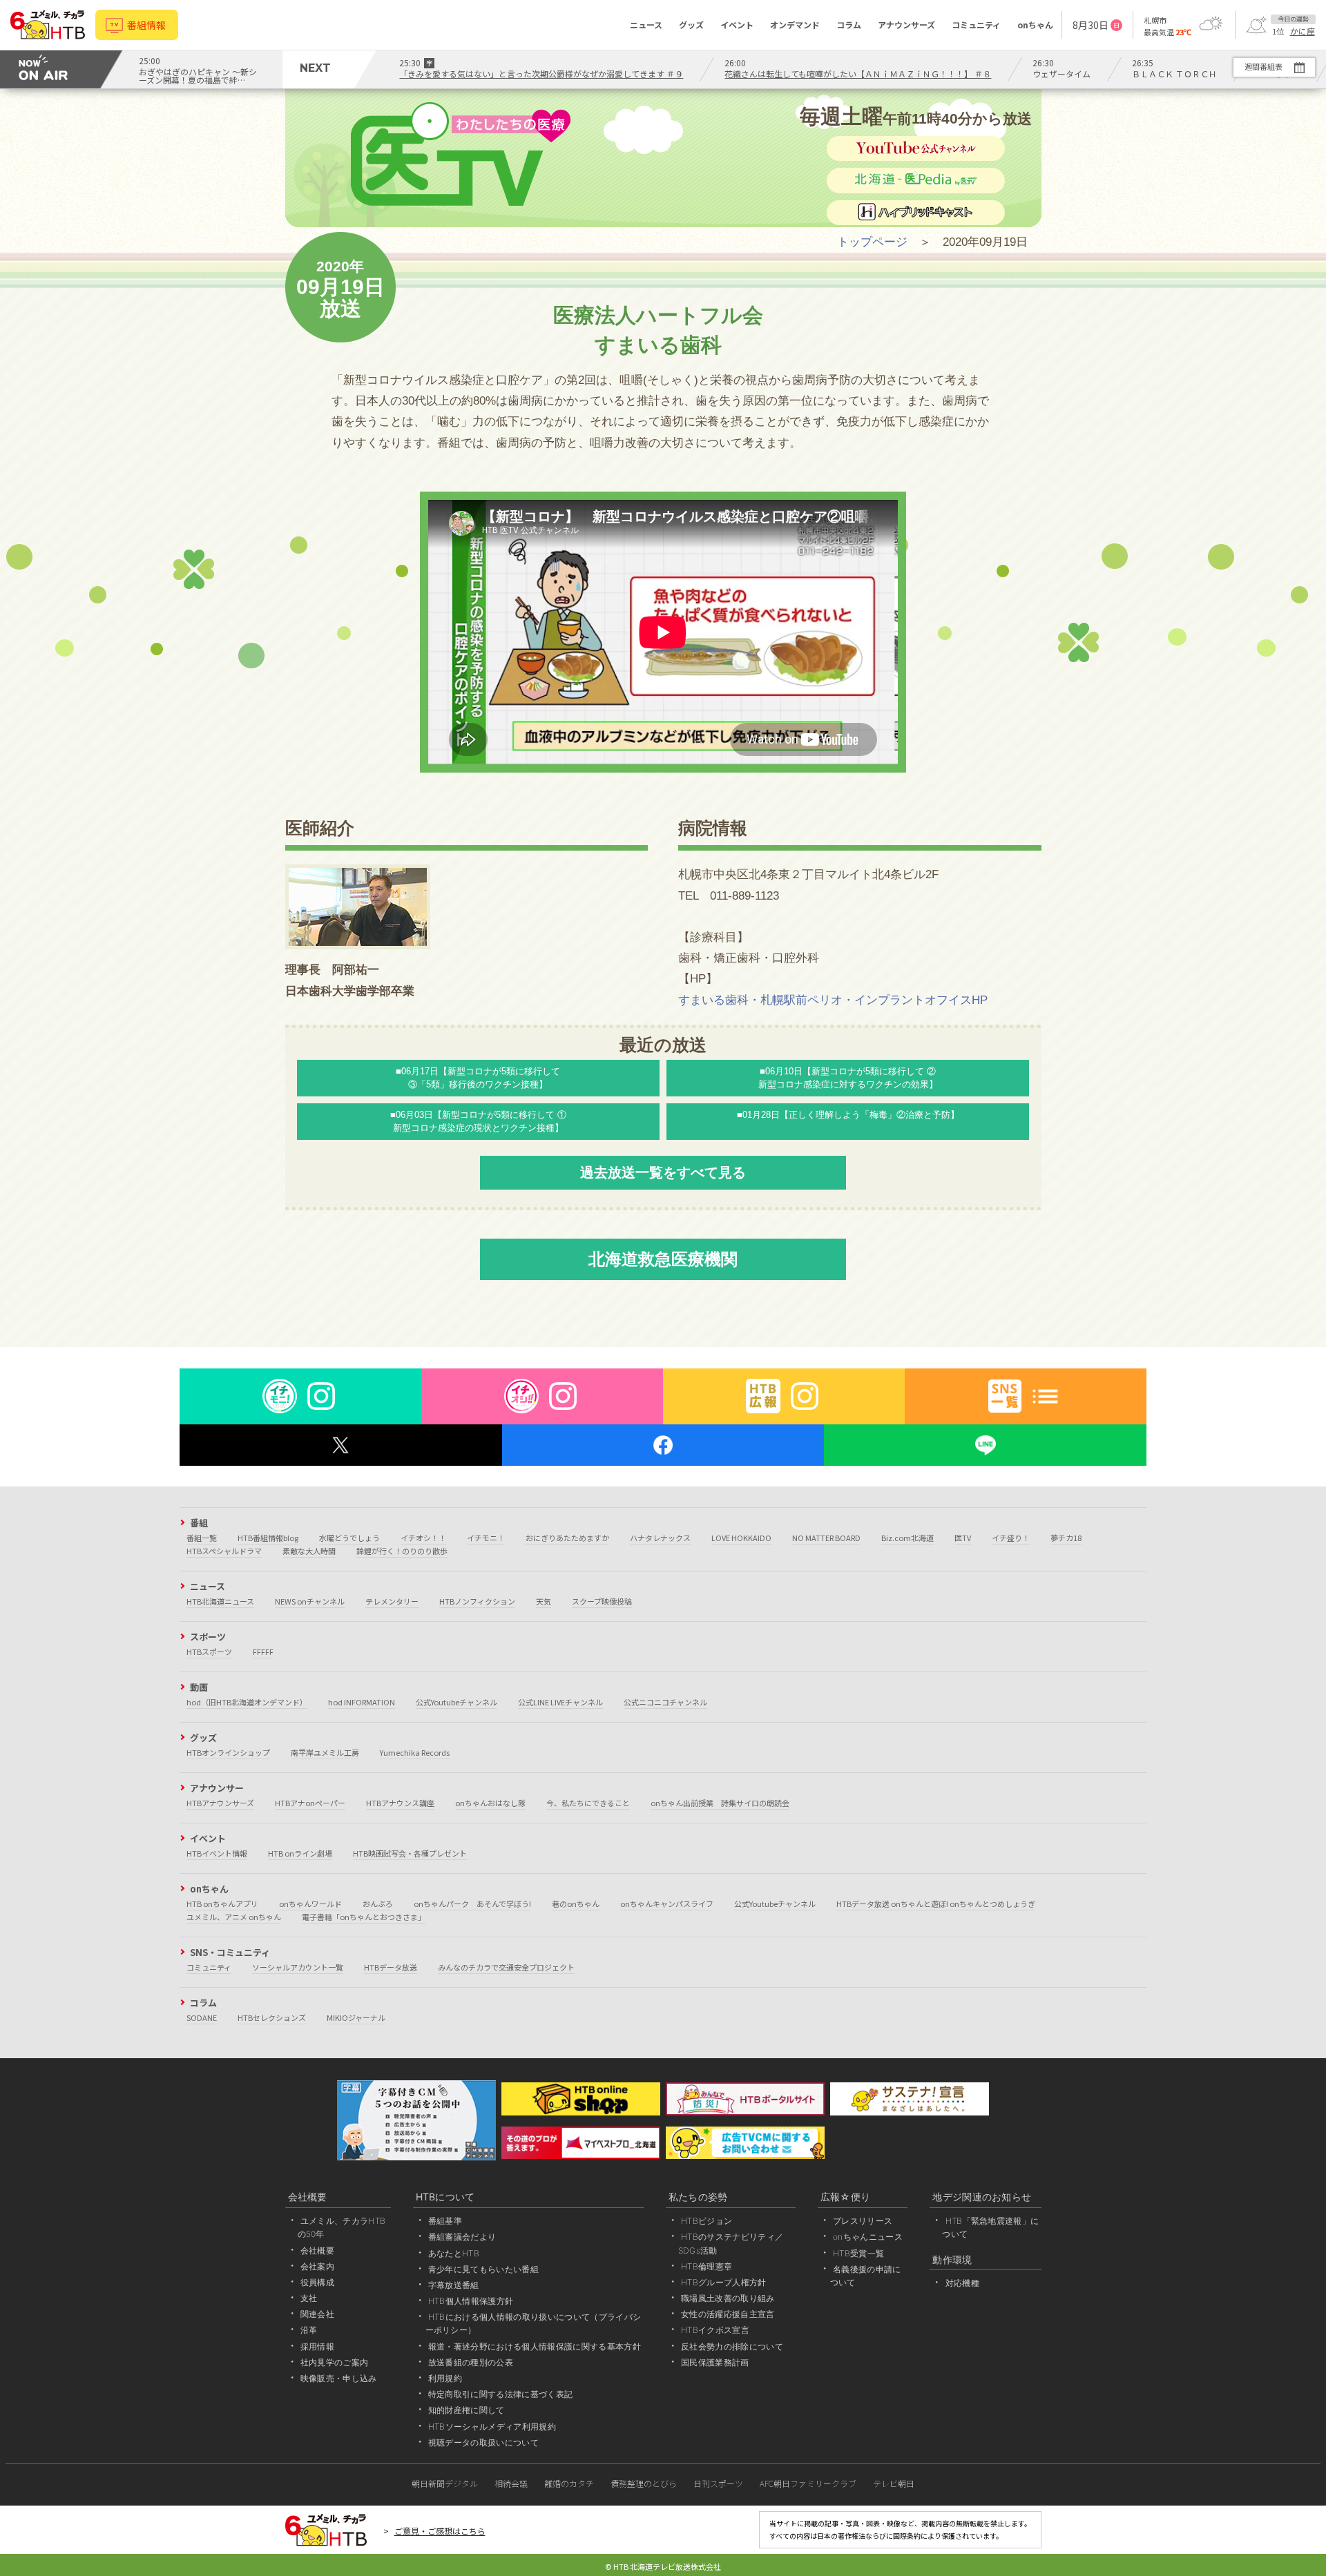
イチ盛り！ (1011, 1538)
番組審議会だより (462, 2237)
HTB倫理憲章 (707, 2266)
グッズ (691, 25)
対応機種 (962, 2283)
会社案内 (317, 2266)
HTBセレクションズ (272, 2017)
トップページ (872, 242)
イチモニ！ (486, 1538)
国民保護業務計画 (715, 2362)
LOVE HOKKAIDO (741, 1538)
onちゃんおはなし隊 (490, 1803)
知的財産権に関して (467, 2410)
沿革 (309, 2330)
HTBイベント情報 (217, 1853)
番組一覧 (202, 1538)
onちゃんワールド (310, 1904)
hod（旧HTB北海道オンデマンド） (247, 1702)
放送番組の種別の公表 (471, 2362)
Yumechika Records (415, 1752)
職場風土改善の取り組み (728, 2298)
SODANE (202, 2017)
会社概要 (317, 2250)
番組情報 (146, 25)
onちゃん (1035, 25)
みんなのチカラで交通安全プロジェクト (506, 1967)
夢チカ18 (1066, 1538)
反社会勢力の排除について (732, 2346)
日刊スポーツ (718, 2483)
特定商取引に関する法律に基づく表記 (500, 2394)
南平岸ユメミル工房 (325, 1752)
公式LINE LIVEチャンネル (560, 1702)
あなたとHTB (454, 2253)
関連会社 (317, 2314)
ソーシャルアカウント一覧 (298, 1967)
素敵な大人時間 (309, 1551)
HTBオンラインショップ (228, 1752)
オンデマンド (795, 25)
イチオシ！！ (423, 1538)
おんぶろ (378, 1904)
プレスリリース (863, 2221)
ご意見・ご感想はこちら (440, 2531)
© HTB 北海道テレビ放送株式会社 (663, 2566)
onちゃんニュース (868, 2237)
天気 (544, 1601)
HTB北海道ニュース (220, 1601)
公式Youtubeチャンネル (457, 1702)
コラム (849, 25)
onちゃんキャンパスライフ (667, 1904)
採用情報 (317, 2346)
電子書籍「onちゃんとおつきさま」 (364, 1917)
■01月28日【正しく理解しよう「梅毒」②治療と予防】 (848, 1115)
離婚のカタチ (569, 2483)
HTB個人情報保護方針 (471, 2301)
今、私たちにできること (588, 1803)
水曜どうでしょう (349, 1538)
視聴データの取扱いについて (483, 2442)
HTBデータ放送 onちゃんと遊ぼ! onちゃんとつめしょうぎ (936, 1904)
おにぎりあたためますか (567, 1538)
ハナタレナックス (660, 1538)
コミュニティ (976, 25)
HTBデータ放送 (391, 1967)
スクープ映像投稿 (602, 1601)
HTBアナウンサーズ (220, 1803)
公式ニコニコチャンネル (665, 1702)
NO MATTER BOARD (826, 1538)
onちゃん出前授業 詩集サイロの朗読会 (720, 1803)
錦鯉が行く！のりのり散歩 (402, 1551)
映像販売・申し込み (339, 2378)
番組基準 (445, 2221)
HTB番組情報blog (268, 1538)
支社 (309, 2298)
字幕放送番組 (454, 2285)
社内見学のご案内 (335, 2362)
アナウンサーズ (906, 25)
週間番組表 (1263, 66)
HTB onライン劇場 (300, 1853)
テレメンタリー (392, 1601)
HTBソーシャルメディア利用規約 (492, 2427)
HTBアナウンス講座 (400, 1803)
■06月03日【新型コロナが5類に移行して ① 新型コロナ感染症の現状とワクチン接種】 (478, 1121)
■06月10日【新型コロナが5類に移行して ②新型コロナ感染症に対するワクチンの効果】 (848, 1078)
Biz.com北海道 (907, 1538)
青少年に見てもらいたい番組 (483, 2269)
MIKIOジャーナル (356, 2017)
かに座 (1303, 31)
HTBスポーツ (209, 1652)
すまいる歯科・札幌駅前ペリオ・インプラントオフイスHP (833, 1000)
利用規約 (445, 2378)
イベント (737, 25)
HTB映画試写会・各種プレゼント (410, 1853)
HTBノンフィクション (477, 1601)
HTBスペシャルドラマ (224, 1551)
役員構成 (317, 2282)
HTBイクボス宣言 (715, 2330)
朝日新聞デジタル (445, 2483)
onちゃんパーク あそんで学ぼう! (472, 1904)
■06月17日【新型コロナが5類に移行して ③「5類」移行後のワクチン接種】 (478, 1078)
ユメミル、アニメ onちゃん (234, 1917)
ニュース (646, 25)
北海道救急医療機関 (663, 1259)
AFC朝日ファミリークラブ (808, 2483)
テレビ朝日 (894, 2483)
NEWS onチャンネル (310, 1601)
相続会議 (511, 2483)
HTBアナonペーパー (310, 1803)
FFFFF (263, 1652)
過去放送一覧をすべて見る (663, 1172)
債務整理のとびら (644, 2483)
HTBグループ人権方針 (724, 2282)
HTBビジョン (707, 2221)
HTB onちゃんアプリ (222, 1904)
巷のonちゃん (576, 1904)
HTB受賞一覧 (858, 2253)
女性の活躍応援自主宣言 (728, 2314)
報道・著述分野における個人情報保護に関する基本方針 (535, 2346)
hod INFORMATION (362, 1702)
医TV (963, 1538)
